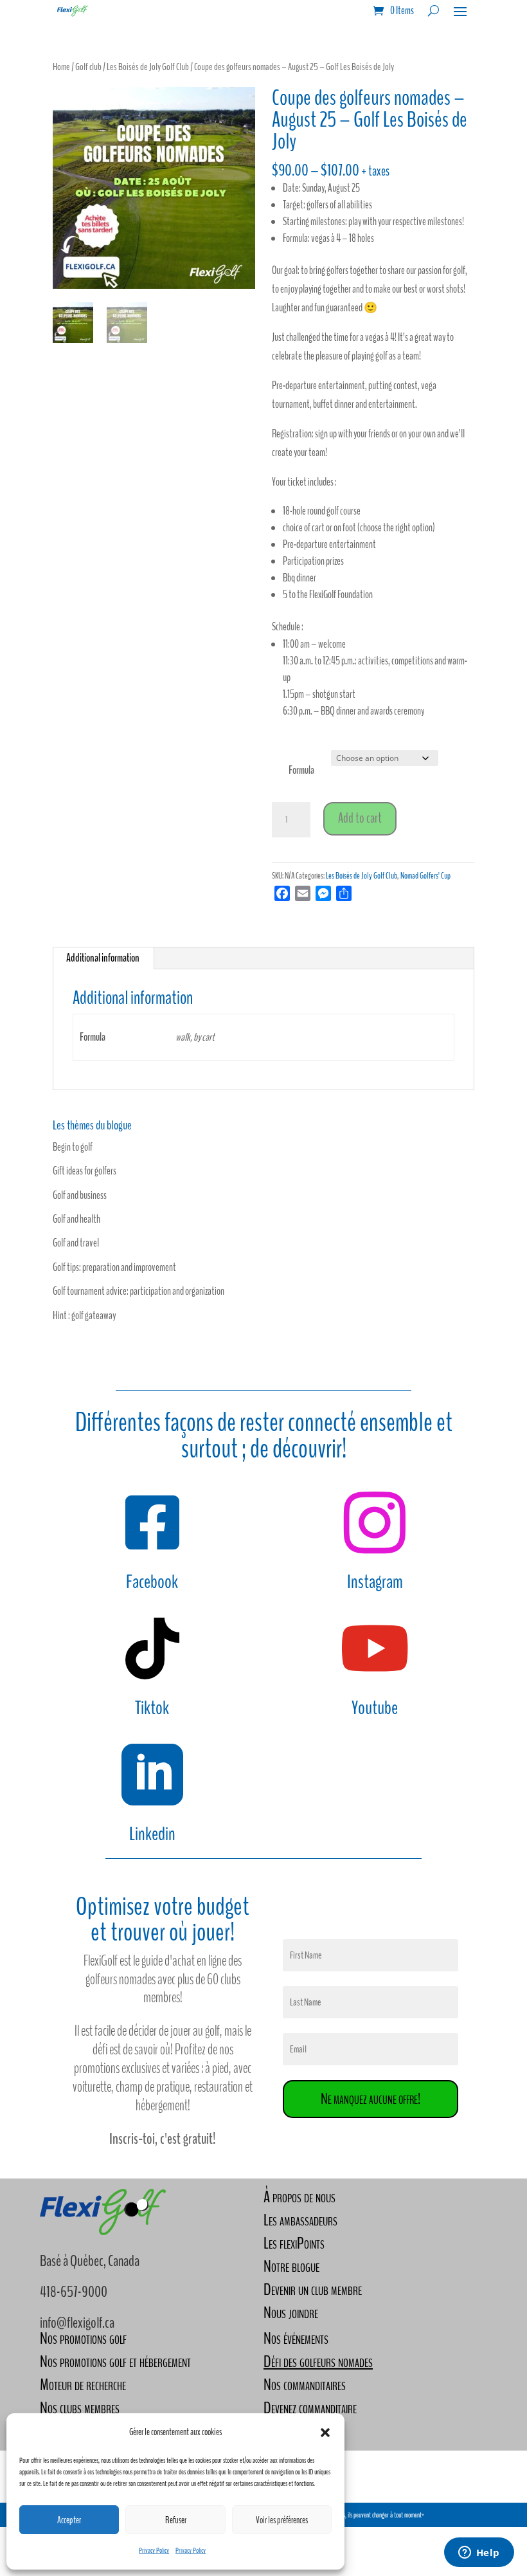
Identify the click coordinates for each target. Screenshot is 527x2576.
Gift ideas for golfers (85, 1171)
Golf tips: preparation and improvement (114, 1267)
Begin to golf (73, 1147)
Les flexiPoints (294, 2243)
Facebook (152, 1582)
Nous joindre (291, 2313)
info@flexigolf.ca (77, 2323)
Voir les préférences (282, 2520)
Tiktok (152, 1708)
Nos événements (296, 2338)
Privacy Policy (154, 2550)
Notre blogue (291, 2266)
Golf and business (80, 1195)
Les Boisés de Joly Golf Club (148, 67)
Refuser (176, 2520)
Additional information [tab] (103, 958)
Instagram (375, 1582)
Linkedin (152, 1834)
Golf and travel (76, 1243)
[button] (325, 2433)
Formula (301, 770)
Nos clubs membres (80, 2408)
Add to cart (360, 818)
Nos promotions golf (83, 2338)
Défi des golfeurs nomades (318, 2361)
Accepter (69, 2520)
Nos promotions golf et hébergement (115, 2361)
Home (61, 67)
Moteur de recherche (83, 2385)
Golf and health (76, 1219)
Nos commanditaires (305, 2385)
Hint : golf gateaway (84, 1316)
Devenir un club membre (313, 2289)
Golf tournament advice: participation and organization (138, 1291)
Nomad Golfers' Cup (425, 876)
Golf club (88, 67)
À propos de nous (299, 2197)
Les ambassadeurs (300, 2220)
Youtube (375, 1708)
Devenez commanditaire (310, 2408)
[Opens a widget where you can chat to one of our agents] (479, 2553)
